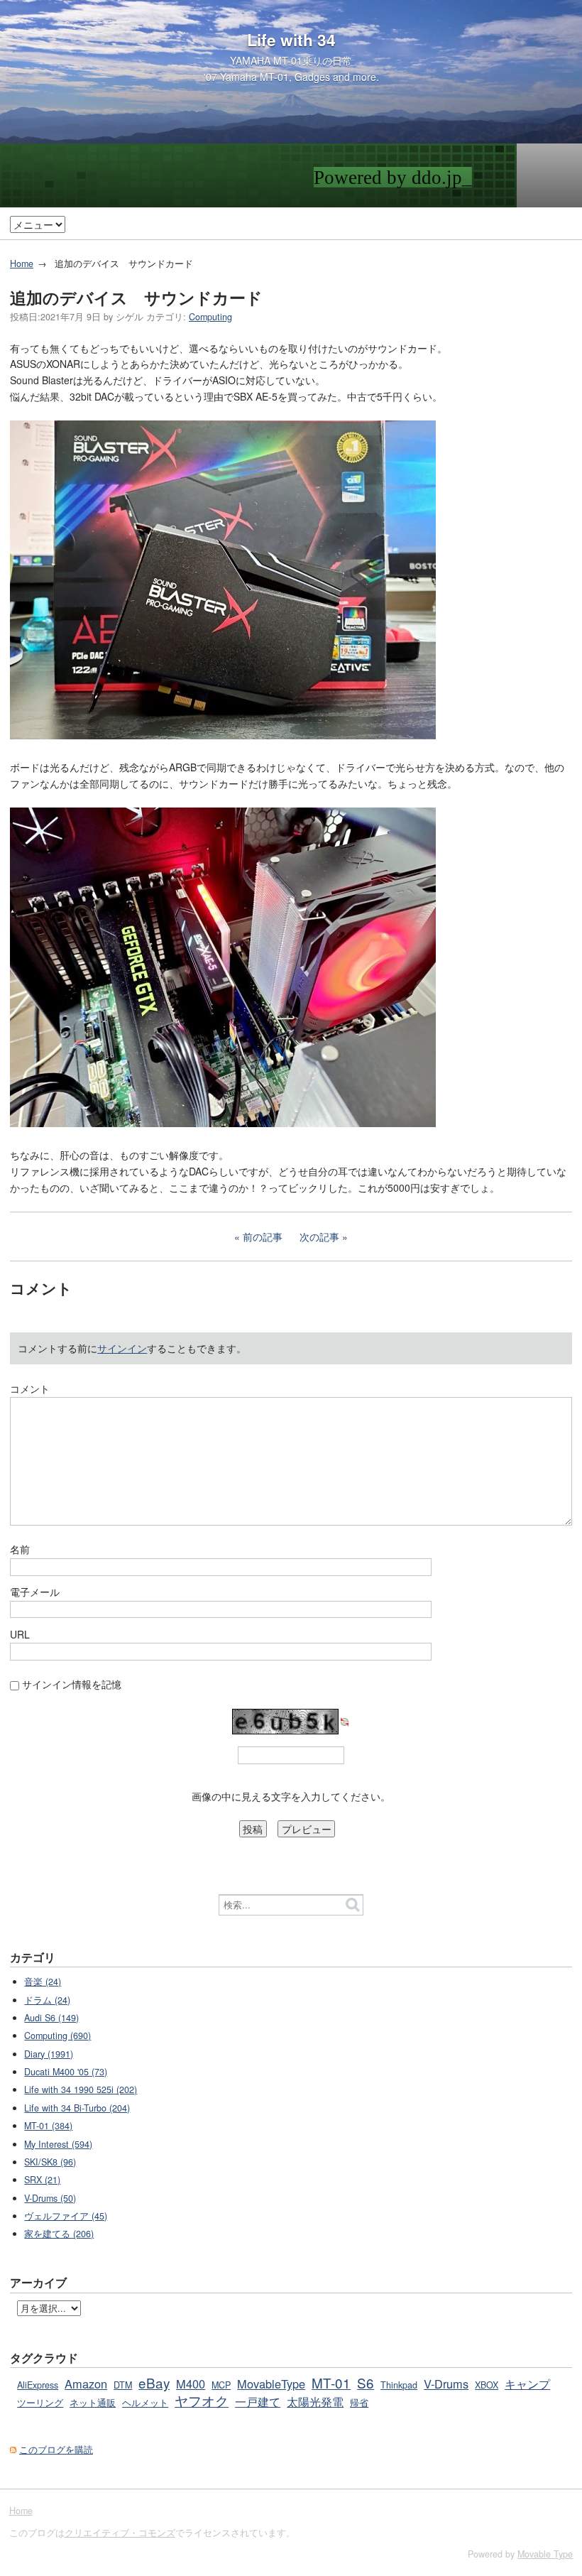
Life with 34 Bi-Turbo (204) (77, 2108)
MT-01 (331, 2382)
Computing (210, 317)
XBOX (487, 2385)
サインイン (122, 1348)
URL (20, 1634)
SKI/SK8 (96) (50, 2162)
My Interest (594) (58, 2144)
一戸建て (258, 2401)
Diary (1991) (49, 2054)
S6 (366, 2382)
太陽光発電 (315, 2401)
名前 (20, 1549)
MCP (221, 2385)
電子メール (35, 1592)
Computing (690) (57, 2036)
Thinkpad (399, 2385)
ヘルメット (145, 2403)
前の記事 (263, 1237)
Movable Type (545, 2554)
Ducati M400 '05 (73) (66, 2072)
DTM (123, 2385)
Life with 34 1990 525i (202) (81, 2089)
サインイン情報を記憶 (72, 1684)
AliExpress (38, 2385)
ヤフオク (202, 2400)
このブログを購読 (56, 2450)
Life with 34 (291, 40)
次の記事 (319, 1237)
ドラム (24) (47, 2000)
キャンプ (527, 2384)
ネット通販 (93, 2403)
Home (22, 263)
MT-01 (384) (48, 2126)
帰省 (359, 2403)
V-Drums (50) (50, 2198)
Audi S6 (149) (51, 2018)
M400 (191, 2384)
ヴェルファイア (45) (66, 2216)
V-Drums (446, 2384)
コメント (30, 1388)
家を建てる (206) (59, 2234)
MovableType (271, 2384)
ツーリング (40, 2403)
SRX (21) (42, 2180)
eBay (154, 2382)
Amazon (86, 2384)
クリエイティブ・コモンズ (120, 2533)
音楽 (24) (43, 1982)
